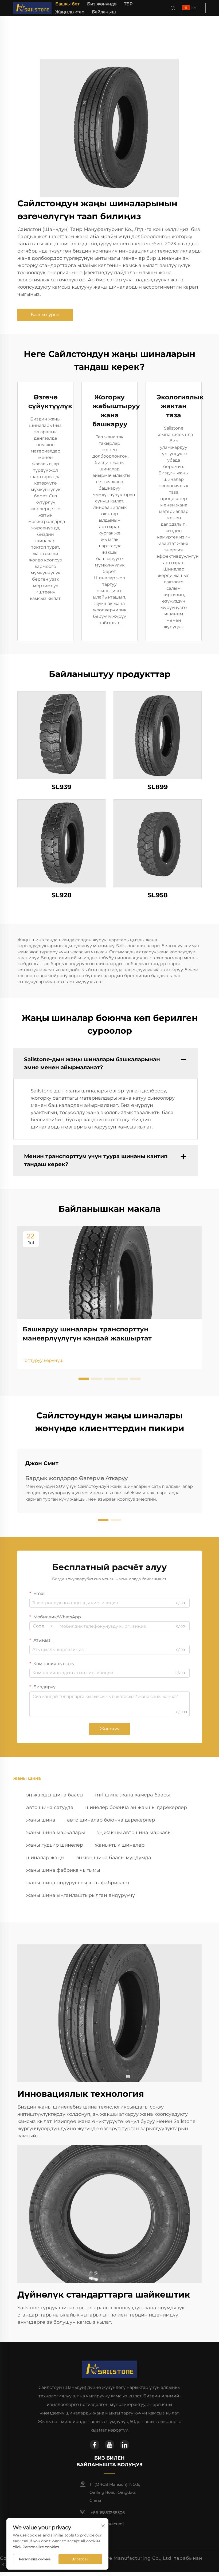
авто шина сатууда (50, 1807)
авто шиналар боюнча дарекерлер (111, 1820)
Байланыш (104, 12)
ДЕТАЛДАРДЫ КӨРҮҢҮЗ (62, 735)
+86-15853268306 (107, 2513)
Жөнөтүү (110, 1729)
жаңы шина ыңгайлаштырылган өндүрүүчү (81, 1895)
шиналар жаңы (45, 1858)
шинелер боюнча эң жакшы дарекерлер (136, 1807)
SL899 (158, 787)
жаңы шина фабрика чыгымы (63, 1870)
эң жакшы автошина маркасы (134, 1832)
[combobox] (43, 1626)
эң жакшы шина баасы (55, 1795)
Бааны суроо (45, 315)
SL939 (61, 787)
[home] (32, 8)
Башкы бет (67, 4)
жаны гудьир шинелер (55, 1845)
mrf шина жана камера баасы (132, 1795)
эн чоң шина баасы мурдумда (114, 1858)
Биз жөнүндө (102, 4)
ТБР (128, 4)
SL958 (158, 895)
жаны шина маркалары (56, 1832)
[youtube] (109, 2445)
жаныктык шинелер (120, 1845)
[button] (84, 1379)
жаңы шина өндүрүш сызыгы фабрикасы (78, 1883)
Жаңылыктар (70, 12)
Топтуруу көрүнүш (43, 1360)
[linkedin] (124, 2445)
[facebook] (95, 2445)
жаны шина (41, 1820)
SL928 (62, 895)
